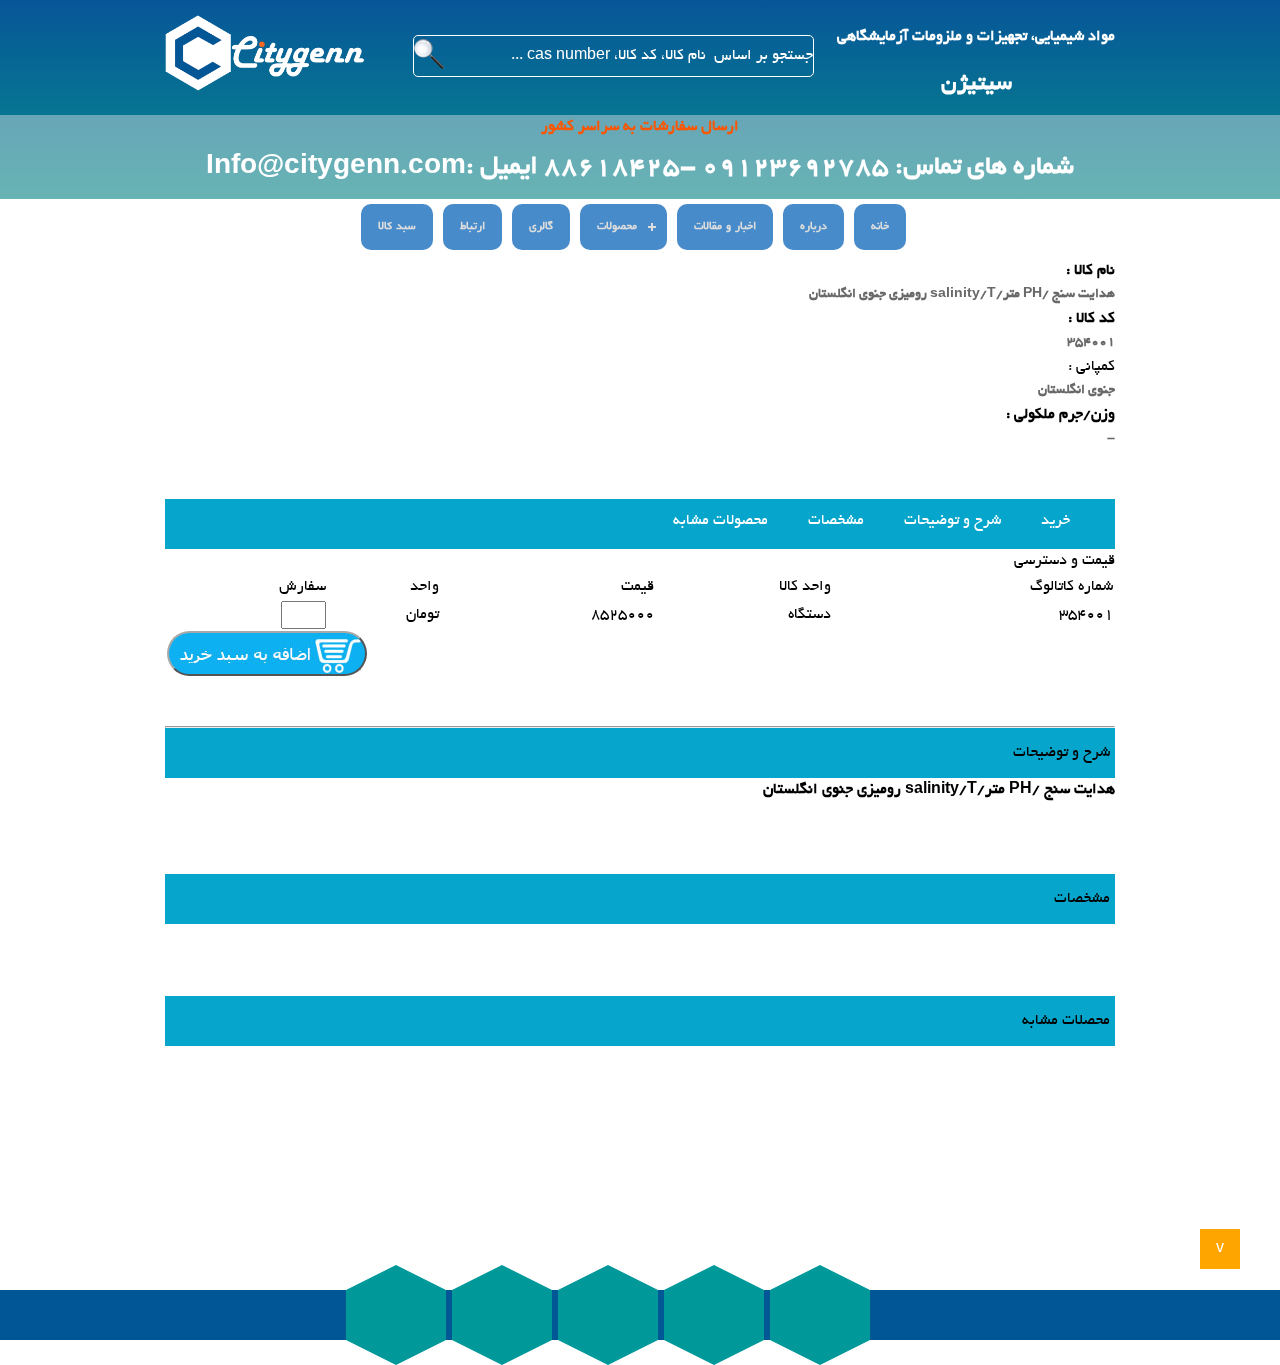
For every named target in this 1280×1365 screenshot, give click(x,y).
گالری (541, 227)
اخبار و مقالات (725, 227)
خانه (880, 227)
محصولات (617, 227)
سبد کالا (397, 227)
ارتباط (472, 227)
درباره (813, 227)
